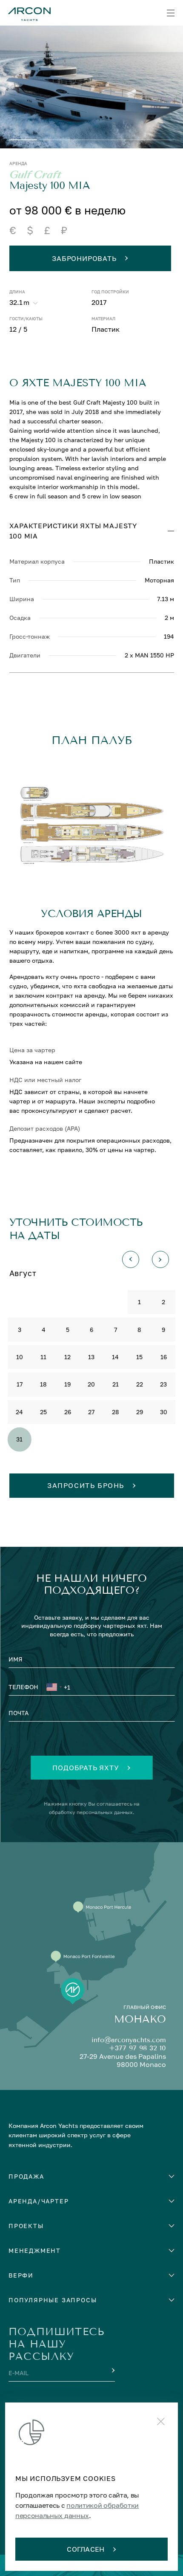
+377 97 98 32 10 (137, 2048)
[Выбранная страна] (54, 1688)
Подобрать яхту (86, 1768)
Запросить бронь (86, 1485)
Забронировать (84, 258)
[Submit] (112, 2370)
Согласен (86, 2549)
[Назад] (131, 1259)
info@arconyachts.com (129, 2040)
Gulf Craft (35, 175)
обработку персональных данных (91, 1812)
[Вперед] (160, 1259)
